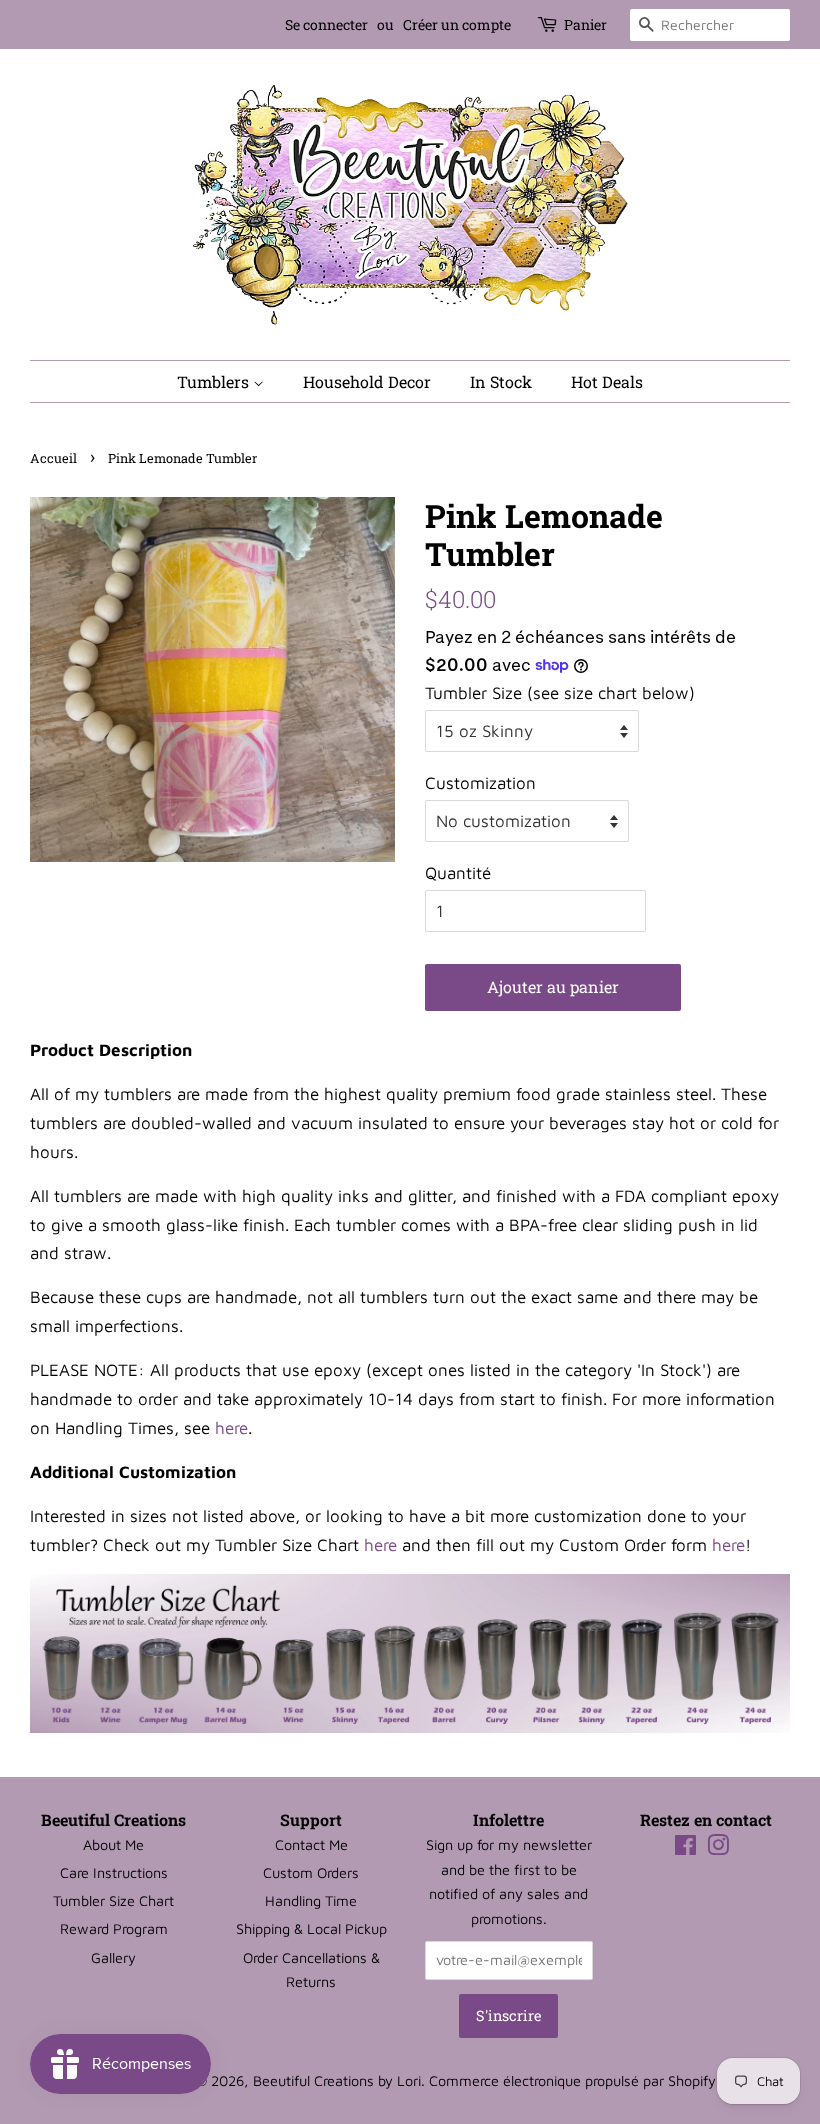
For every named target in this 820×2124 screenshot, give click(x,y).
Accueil (53, 458)
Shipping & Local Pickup (311, 1928)
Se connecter (326, 24)
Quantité (458, 873)
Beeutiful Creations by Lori (337, 2080)
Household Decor (367, 381)
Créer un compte (457, 24)
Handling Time (311, 1900)
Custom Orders (311, 1872)
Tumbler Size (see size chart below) (560, 693)
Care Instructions (114, 1872)
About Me (113, 1844)
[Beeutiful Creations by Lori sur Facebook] (685, 1848)
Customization (480, 783)
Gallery (113, 1957)
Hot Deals (607, 381)
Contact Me (311, 1844)
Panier (585, 24)
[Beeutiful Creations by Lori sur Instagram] (718, 1848)
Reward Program (114, 1928)
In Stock (501, 381)
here (231, 1428)
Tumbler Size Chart (113, 1900)
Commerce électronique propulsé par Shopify (572, 2080)
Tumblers (215, 381)
